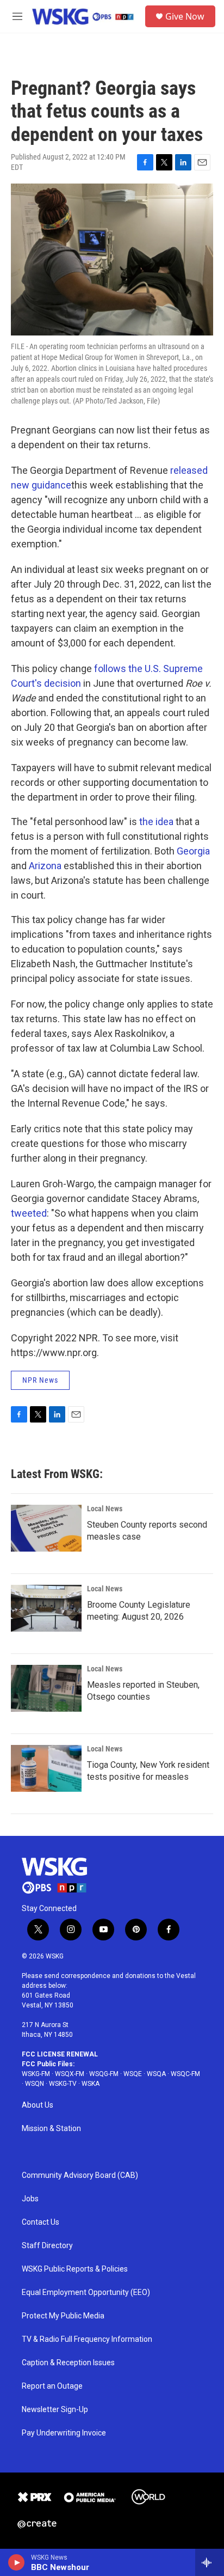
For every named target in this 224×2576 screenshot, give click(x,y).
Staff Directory (47, 2246)
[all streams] (210, 2562)
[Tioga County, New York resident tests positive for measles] (46, 1768)
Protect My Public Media (63, 2316)
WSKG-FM (36, 2074)
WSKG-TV (63, 2084)
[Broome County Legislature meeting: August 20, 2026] (46, 1608)
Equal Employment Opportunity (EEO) (86, 2293)
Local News (105, 1509)
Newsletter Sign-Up (55, 2410)
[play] (17, 2562)
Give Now (185, 16)
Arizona (45, 866)
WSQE (133, 2074)
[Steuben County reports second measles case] (46, 1528)
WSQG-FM (104, 2074)
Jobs (30, 2199)
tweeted (29, 1213)
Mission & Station (51, 2129)
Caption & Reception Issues (68, 2363)
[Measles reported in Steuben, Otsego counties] (46, 1688)
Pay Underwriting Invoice (64, 2433)
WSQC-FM (185, 2074)
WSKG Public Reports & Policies (75, 2269)
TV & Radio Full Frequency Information (87, 2339)
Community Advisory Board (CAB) (80, 2175)
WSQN (35, 2084)
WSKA (91, 2084)
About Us (38, 2105)
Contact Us (41, 2222)
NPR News (40, 1380)
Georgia (193, 851)
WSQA (156, 2074)
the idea (156, 822)
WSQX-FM (70, 2074)
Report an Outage (52, 2386)
